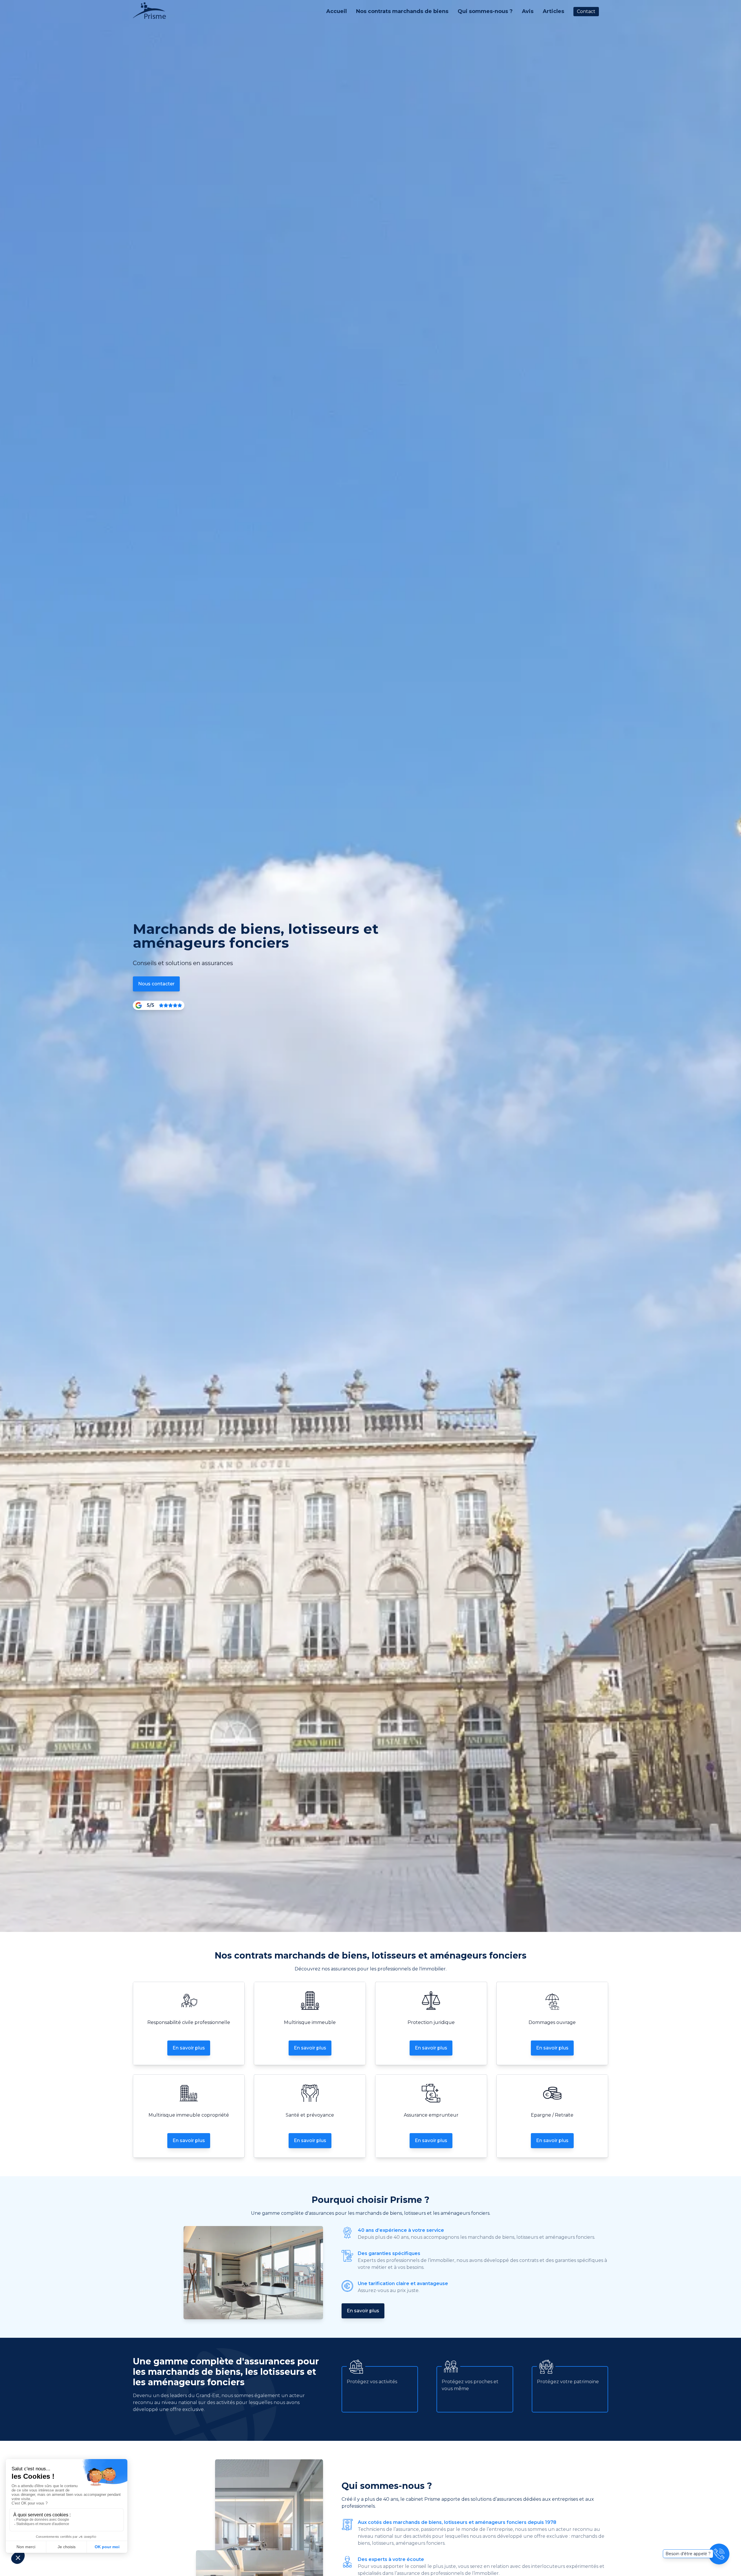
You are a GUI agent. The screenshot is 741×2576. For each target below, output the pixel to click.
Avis (528, 11)
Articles (553, 11)
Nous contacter (156, 984)
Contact (586, 11)
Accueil (336, 11)
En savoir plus (189, 2048)
